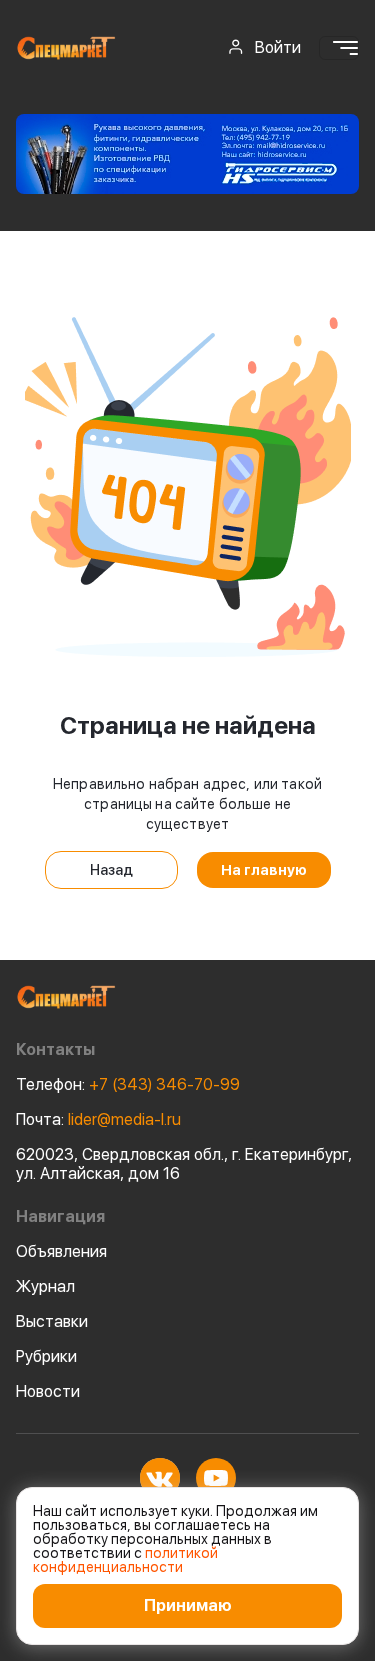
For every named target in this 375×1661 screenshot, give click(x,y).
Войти (278, 47)
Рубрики (46, 1356)
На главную (264, 870)
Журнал (45, 1286)
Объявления (61, 1251)
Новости (48, 1391)
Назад (111, 870)
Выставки (52, 1321)
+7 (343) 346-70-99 (128, 1084)
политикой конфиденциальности (125, 1560)
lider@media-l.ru (98, 1119)
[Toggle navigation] (339, 48)
